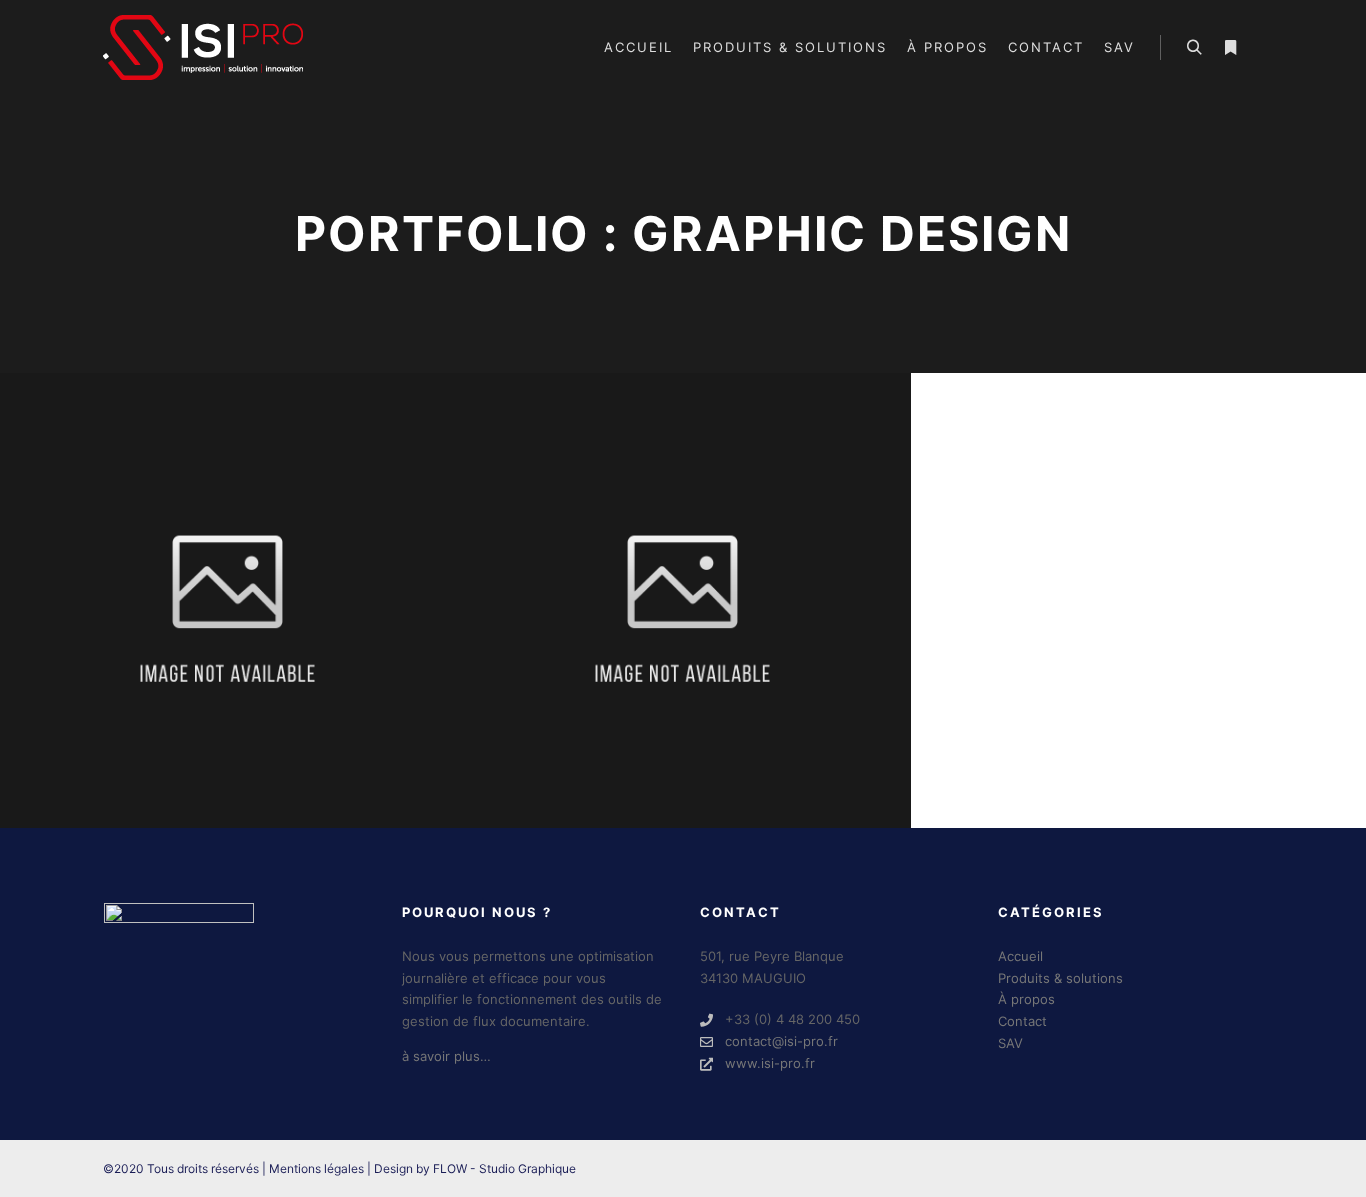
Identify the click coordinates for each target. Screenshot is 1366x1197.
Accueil (1020, 956)
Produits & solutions (1060, 978)
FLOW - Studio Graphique (504, 1168)
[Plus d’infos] (1230, 48)
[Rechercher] (1194, 48)
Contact (1022, 1021)
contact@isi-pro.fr (781, 1041)
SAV (1010, 1043)
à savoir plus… (446, 1056)
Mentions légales (316, 1168)
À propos (1026, 999)
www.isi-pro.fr (770, 1063)
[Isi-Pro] (203, 47)
